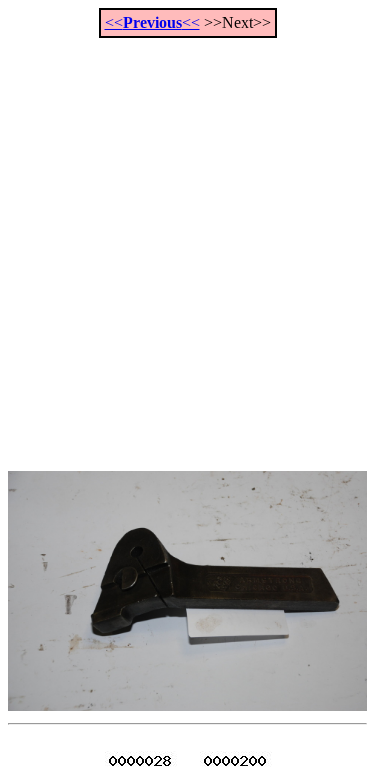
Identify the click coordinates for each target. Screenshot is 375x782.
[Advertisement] (187, 243)
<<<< (152, 22)
